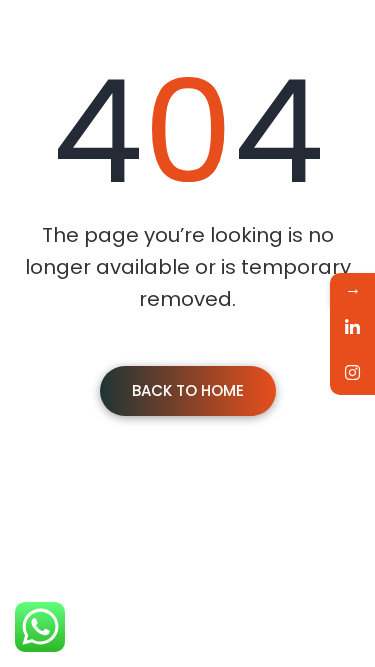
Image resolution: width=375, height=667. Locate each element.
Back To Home (188, 390)
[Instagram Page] (352, 372)
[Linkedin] (352, 327)
